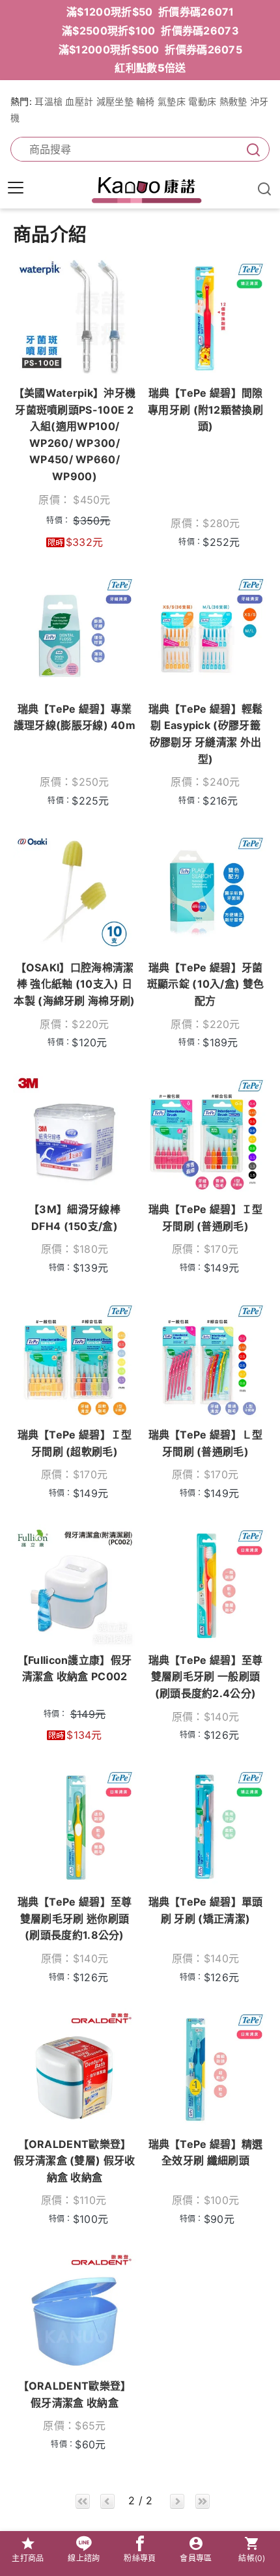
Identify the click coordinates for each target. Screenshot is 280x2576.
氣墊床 (172, 101)
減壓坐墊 (115, 101)
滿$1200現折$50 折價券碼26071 (150, 12)
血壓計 (79, 101)
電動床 (202, 101)
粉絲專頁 (140, 2558)
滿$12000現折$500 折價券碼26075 (150, 50)
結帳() (252, 2558)
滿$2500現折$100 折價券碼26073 (150, 31)
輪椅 (146, 101)
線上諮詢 (84, 2558)
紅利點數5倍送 (150, 68)
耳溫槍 (49, 101)
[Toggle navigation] (16, 188)
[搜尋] (251, 150)
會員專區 (196, 2558)
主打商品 (28, 2558)
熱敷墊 (233, 101)
